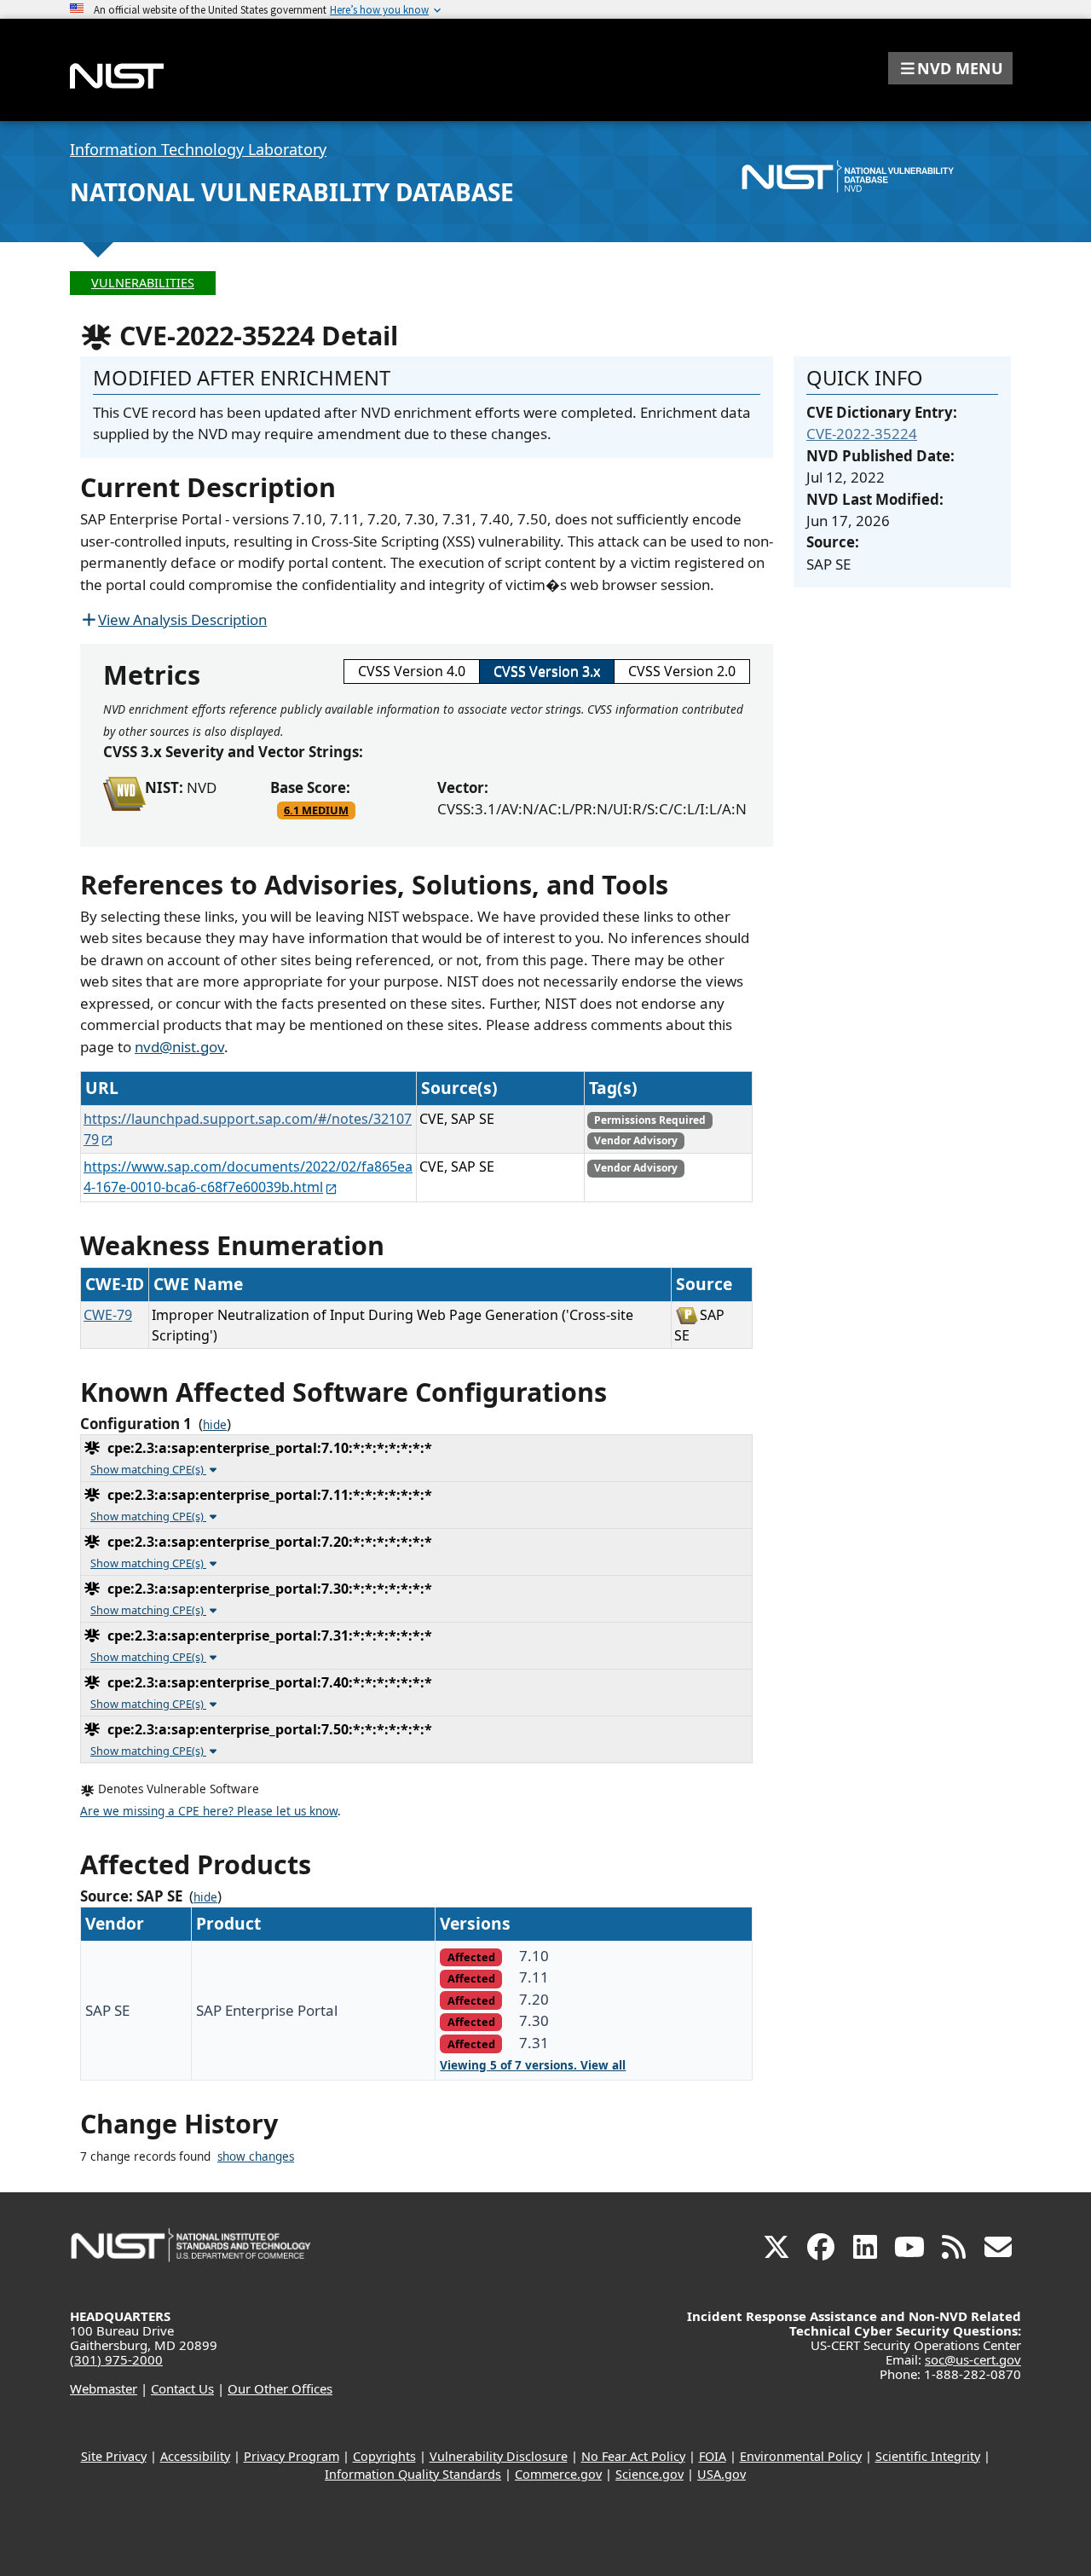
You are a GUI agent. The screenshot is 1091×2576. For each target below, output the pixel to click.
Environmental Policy (801, 2456)
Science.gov (649, 2474)
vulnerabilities (143, 283)
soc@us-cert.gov (973, 2359)
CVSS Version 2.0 (682, 671)
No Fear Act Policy (633, 2456)
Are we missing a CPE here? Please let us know (209, 1811)
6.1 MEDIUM (316, 810)
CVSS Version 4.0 (412, 671)
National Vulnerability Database (292, 192)
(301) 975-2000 (116, 2359)
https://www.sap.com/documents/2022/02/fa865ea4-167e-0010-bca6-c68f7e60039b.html (248, 1177)
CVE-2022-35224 (862, 434)
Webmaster (104, 2388)
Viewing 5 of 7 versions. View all (533, 2065)
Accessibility (195, 2456)
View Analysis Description (182, 619)
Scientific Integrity (928, 2456)
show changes (256, 2156)
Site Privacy (114, 2456)
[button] (950, 68)
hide (215, 1425)
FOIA (713, 2456)
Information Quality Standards (413, 2474)
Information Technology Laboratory (198, 149)
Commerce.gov (558, 2474)
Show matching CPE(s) (148, 1469)
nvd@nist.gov (179, 1047)
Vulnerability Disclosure (499, 2456)
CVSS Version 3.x (547, 671)
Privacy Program (292, 2456)
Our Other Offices (280, 2388)
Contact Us (182, 2388)
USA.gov (722, 2474)
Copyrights (384, 2456)
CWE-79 (108, 1315)
